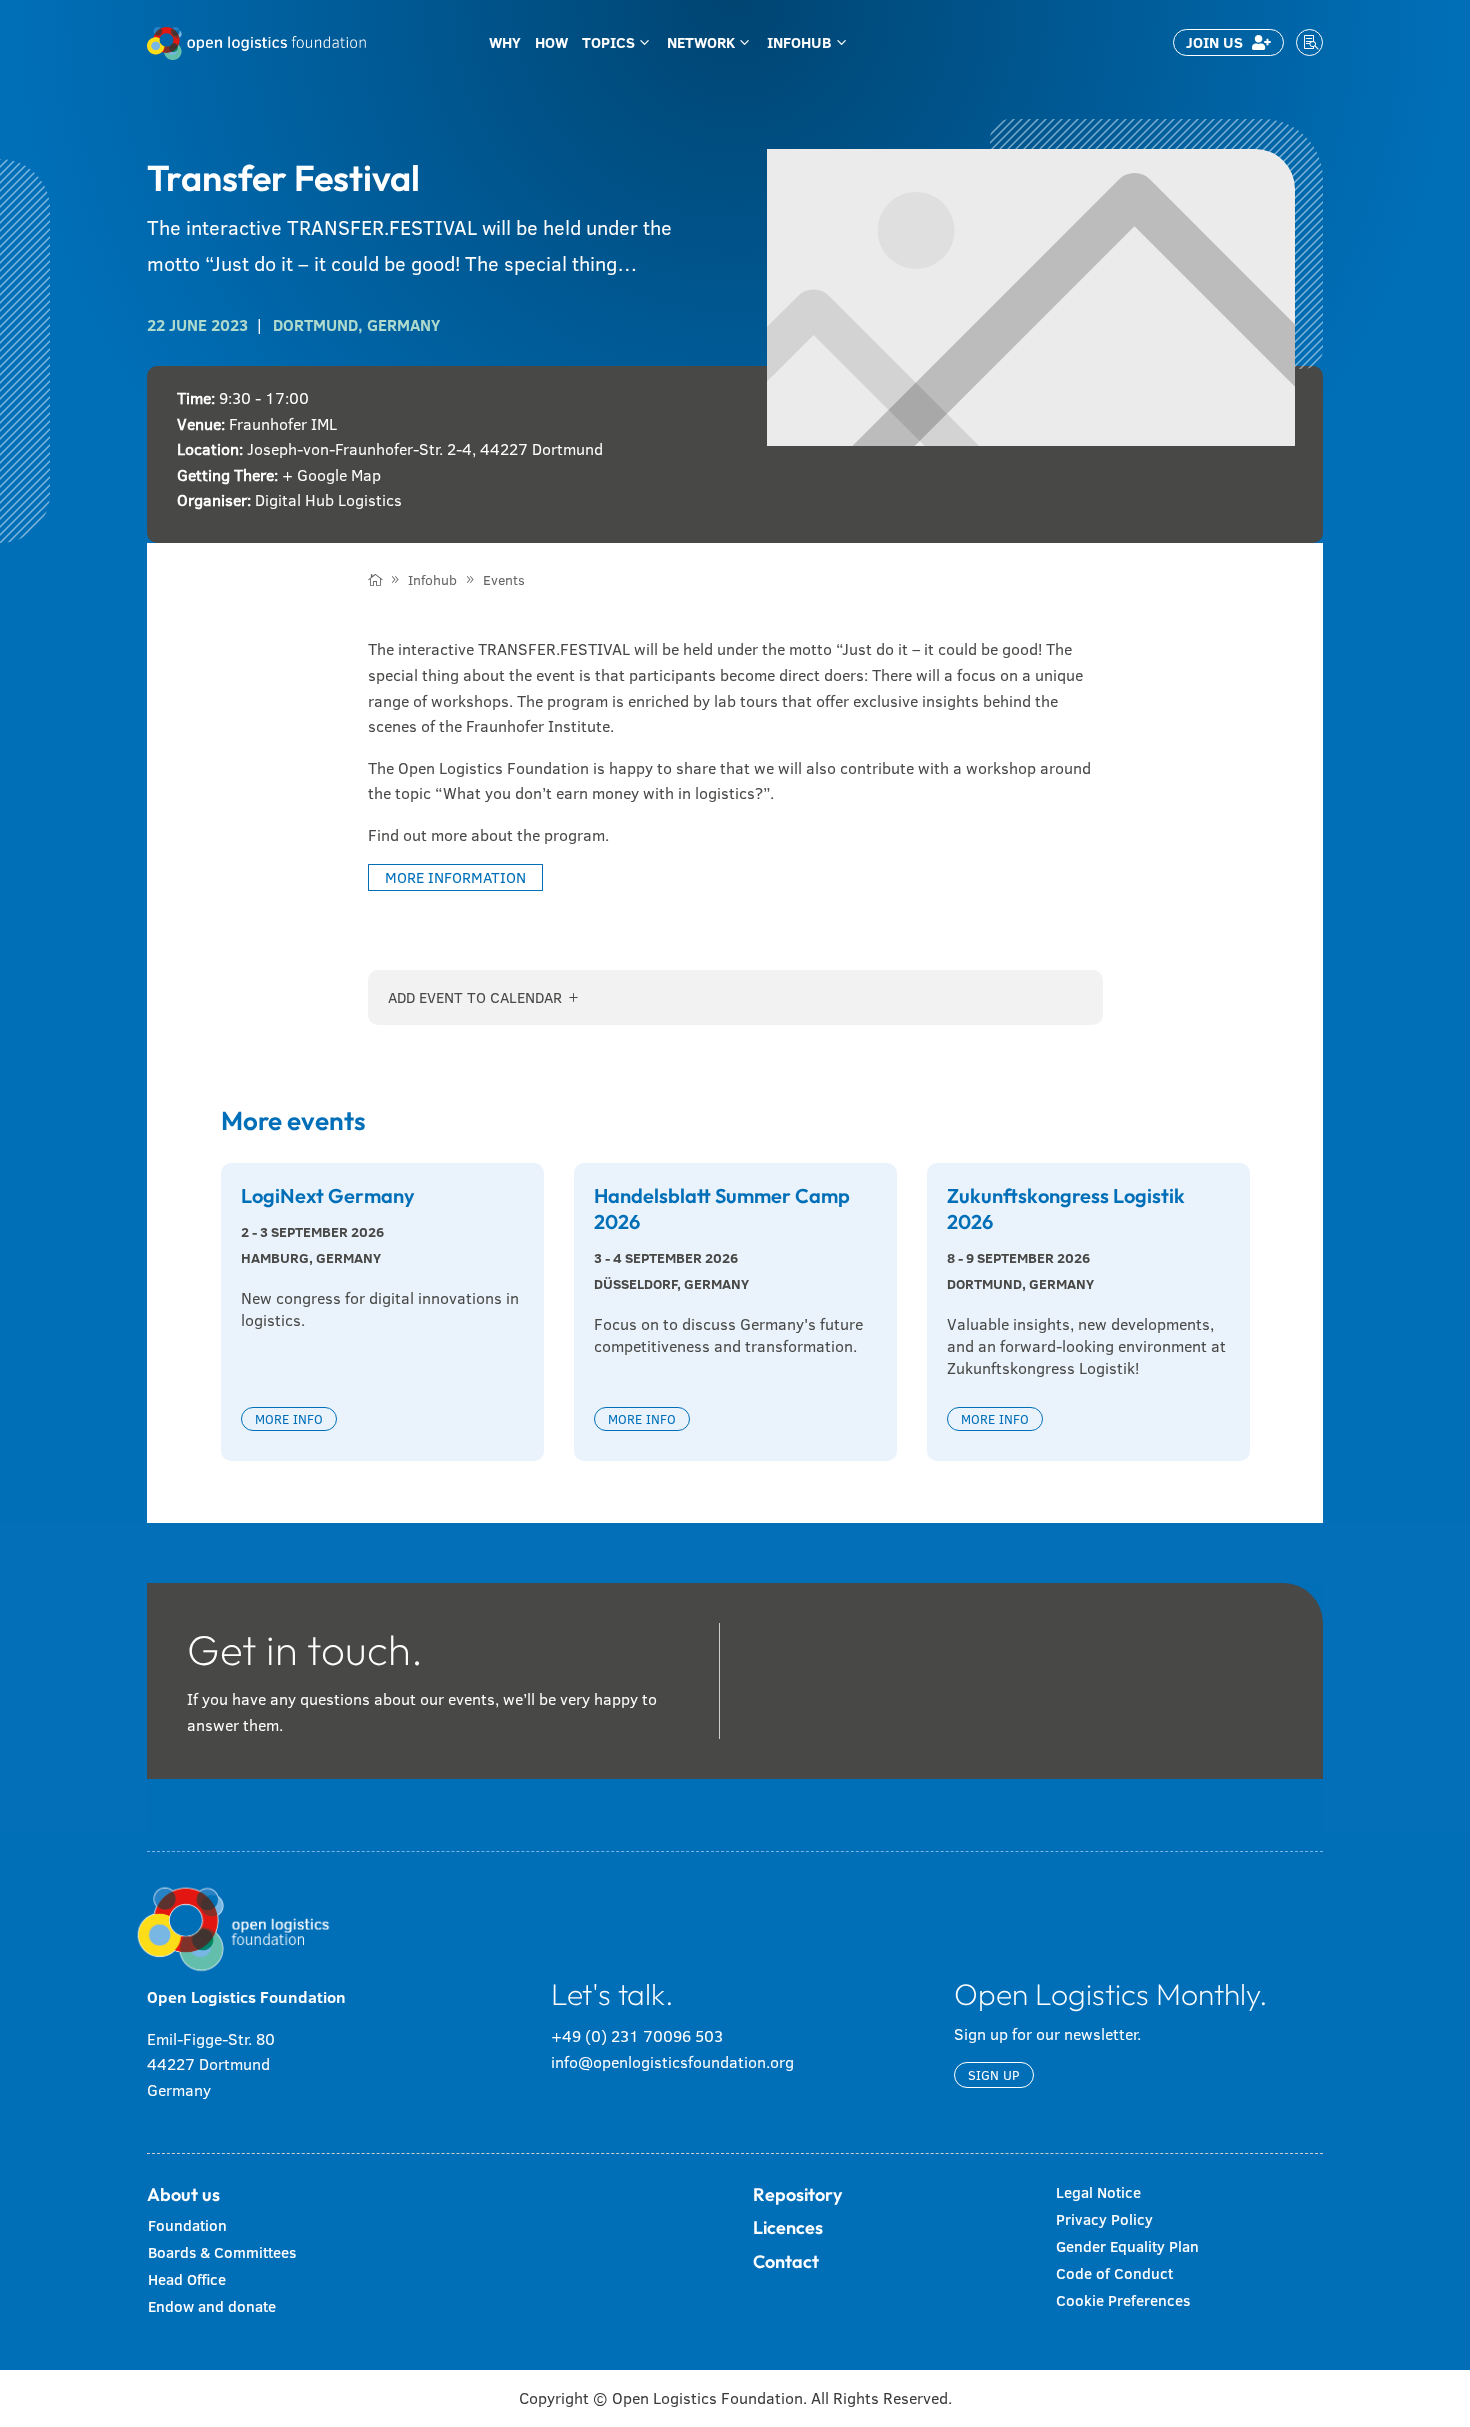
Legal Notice (1098, 2192)
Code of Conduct (1114, 2273)
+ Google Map (331, 475)
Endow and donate (212, 2306)
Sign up (994, 2075)
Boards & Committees (222, 2252)
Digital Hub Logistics (328, 500)
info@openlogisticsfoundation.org (672, 2062)
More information (455, 877)
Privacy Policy (1104, 2219)
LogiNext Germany (328, 1195)
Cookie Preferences (1123, 2300)
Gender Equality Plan (1127, 2246)
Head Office (187, 2279)
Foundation (187, 2225)
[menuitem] (505, 42)
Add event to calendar (475, 997)
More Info (289, 1419)
